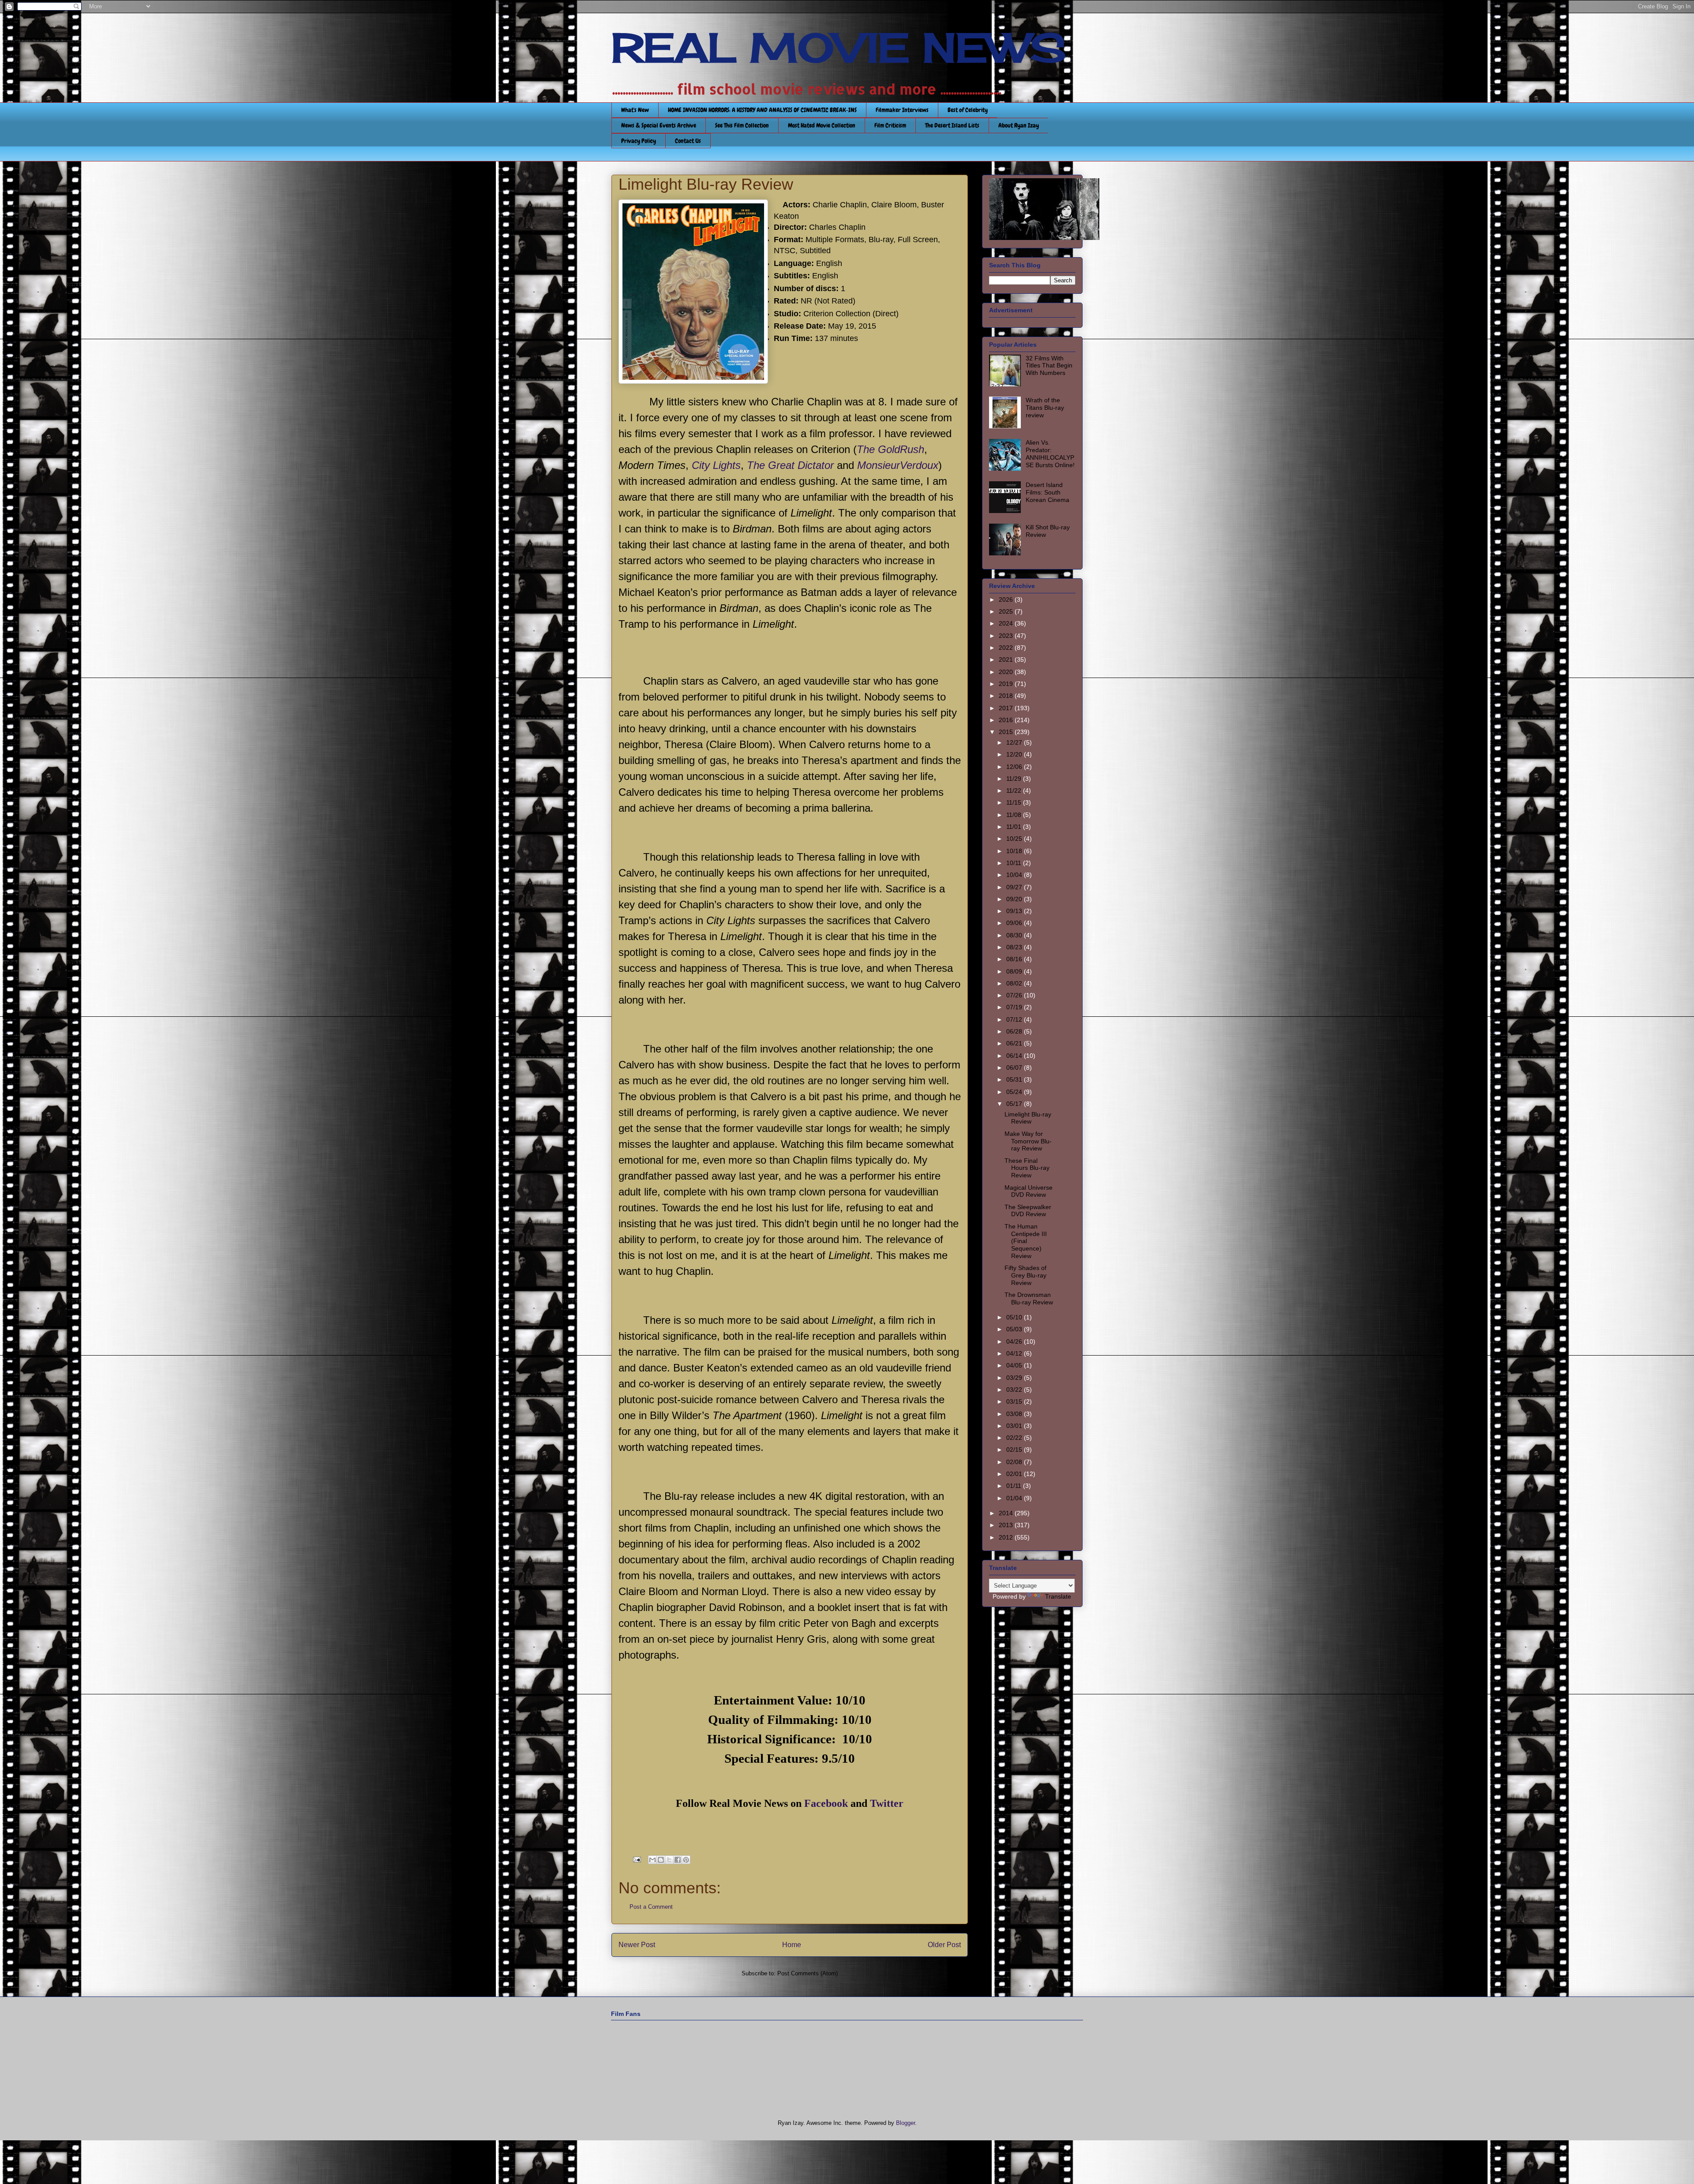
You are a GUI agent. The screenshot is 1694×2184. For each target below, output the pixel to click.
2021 (1007, 659)
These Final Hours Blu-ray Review (1027, 1168)
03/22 (1015, 1390)
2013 (1007, 1525)
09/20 (1015, 899)
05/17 (1015, 1104)
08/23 (1015, 947)
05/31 (1015, 1079)
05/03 (1015, 1329)
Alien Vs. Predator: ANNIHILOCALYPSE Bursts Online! (1050, 453)
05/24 (1015, 1092)
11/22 (1015, 790)
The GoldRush (890, 449)
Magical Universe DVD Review (1029, 1191)
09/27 (1015, 887)
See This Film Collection (742, 125)
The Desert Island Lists (952, 125)
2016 (1007, 720)
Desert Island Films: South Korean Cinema (1048, 492)
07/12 (1015, 1019)
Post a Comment (651, 1907)
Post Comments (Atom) (808, 1973)
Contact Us (688, 141)
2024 (1007, 623)
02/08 (1015, 1462)
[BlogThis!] (661, 1860)
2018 (1007, 696)
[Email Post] (636, 1859)
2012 (1007, 1537)
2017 (1007, 708)
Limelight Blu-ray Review (1028, 1118)
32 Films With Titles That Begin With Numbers (1049, 366)
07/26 (1015, 995)
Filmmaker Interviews (902, 110)
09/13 (1015, 911)
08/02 (1015, 983)
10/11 (1015, 863)
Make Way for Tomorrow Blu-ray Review (1028, 1141)
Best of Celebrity (968, 110)
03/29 (1015, 1378)
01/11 (1015, 1486)
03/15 (1015, 1401)
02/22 (1015, 1438)
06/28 (1015, 1031)
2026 (1007, 599)
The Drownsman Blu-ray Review (1029, 1298)
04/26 (1015, 1341)
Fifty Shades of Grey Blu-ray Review (1025, 1275)
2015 (1007, 732)
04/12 (1015, 1353)
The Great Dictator (790, 465)
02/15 (1015, 1450)
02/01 (1015, 1474)
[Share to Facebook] (678, 1860)
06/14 (1015, 1056)
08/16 (1015, 959)
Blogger (905, 2123)
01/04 (1015, 1498)
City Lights (716, 465)
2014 (1007, 1513)
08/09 (1015, 971)
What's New (635, 110)
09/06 (1015, 923)
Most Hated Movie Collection (822, 125)
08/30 (1015, 935)
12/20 (1015, 754)
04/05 (1015, 1365)
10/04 (1015, 875)
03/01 (1015, 1426)
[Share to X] (669, 1860)
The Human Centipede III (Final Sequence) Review (1026, 1241)
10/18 (1015, 851)
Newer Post (637, 1945)
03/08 (1015, 1414)
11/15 (1015, 802)
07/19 (1015, 1007)
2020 (1007, 672)
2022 (1007, 648)
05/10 (1015, 1317)
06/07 (1015, 1068)
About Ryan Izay (1019, 125)
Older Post (944, 1945)
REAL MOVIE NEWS (839, 48)
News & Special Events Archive (659, 125)
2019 (1007, 684)
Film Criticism (890, 125)
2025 (1007, 611)
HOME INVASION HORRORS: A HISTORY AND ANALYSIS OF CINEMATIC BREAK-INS (762, 110)
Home (792, 1945)
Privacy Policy (639, 141)
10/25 (1015, 839)
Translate (1058, 1596)
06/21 (1015, 1043)
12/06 (1015, 767)
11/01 (1015, 827)
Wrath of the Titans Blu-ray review (1045, 408)
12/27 (1015, 742)
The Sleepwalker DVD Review (1028, 1211)
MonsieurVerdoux (898, 465)
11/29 (1015, 779)
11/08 (1015, 815)
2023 (1007, 636)
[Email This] (652, 1860)
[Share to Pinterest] (686, 1860)
